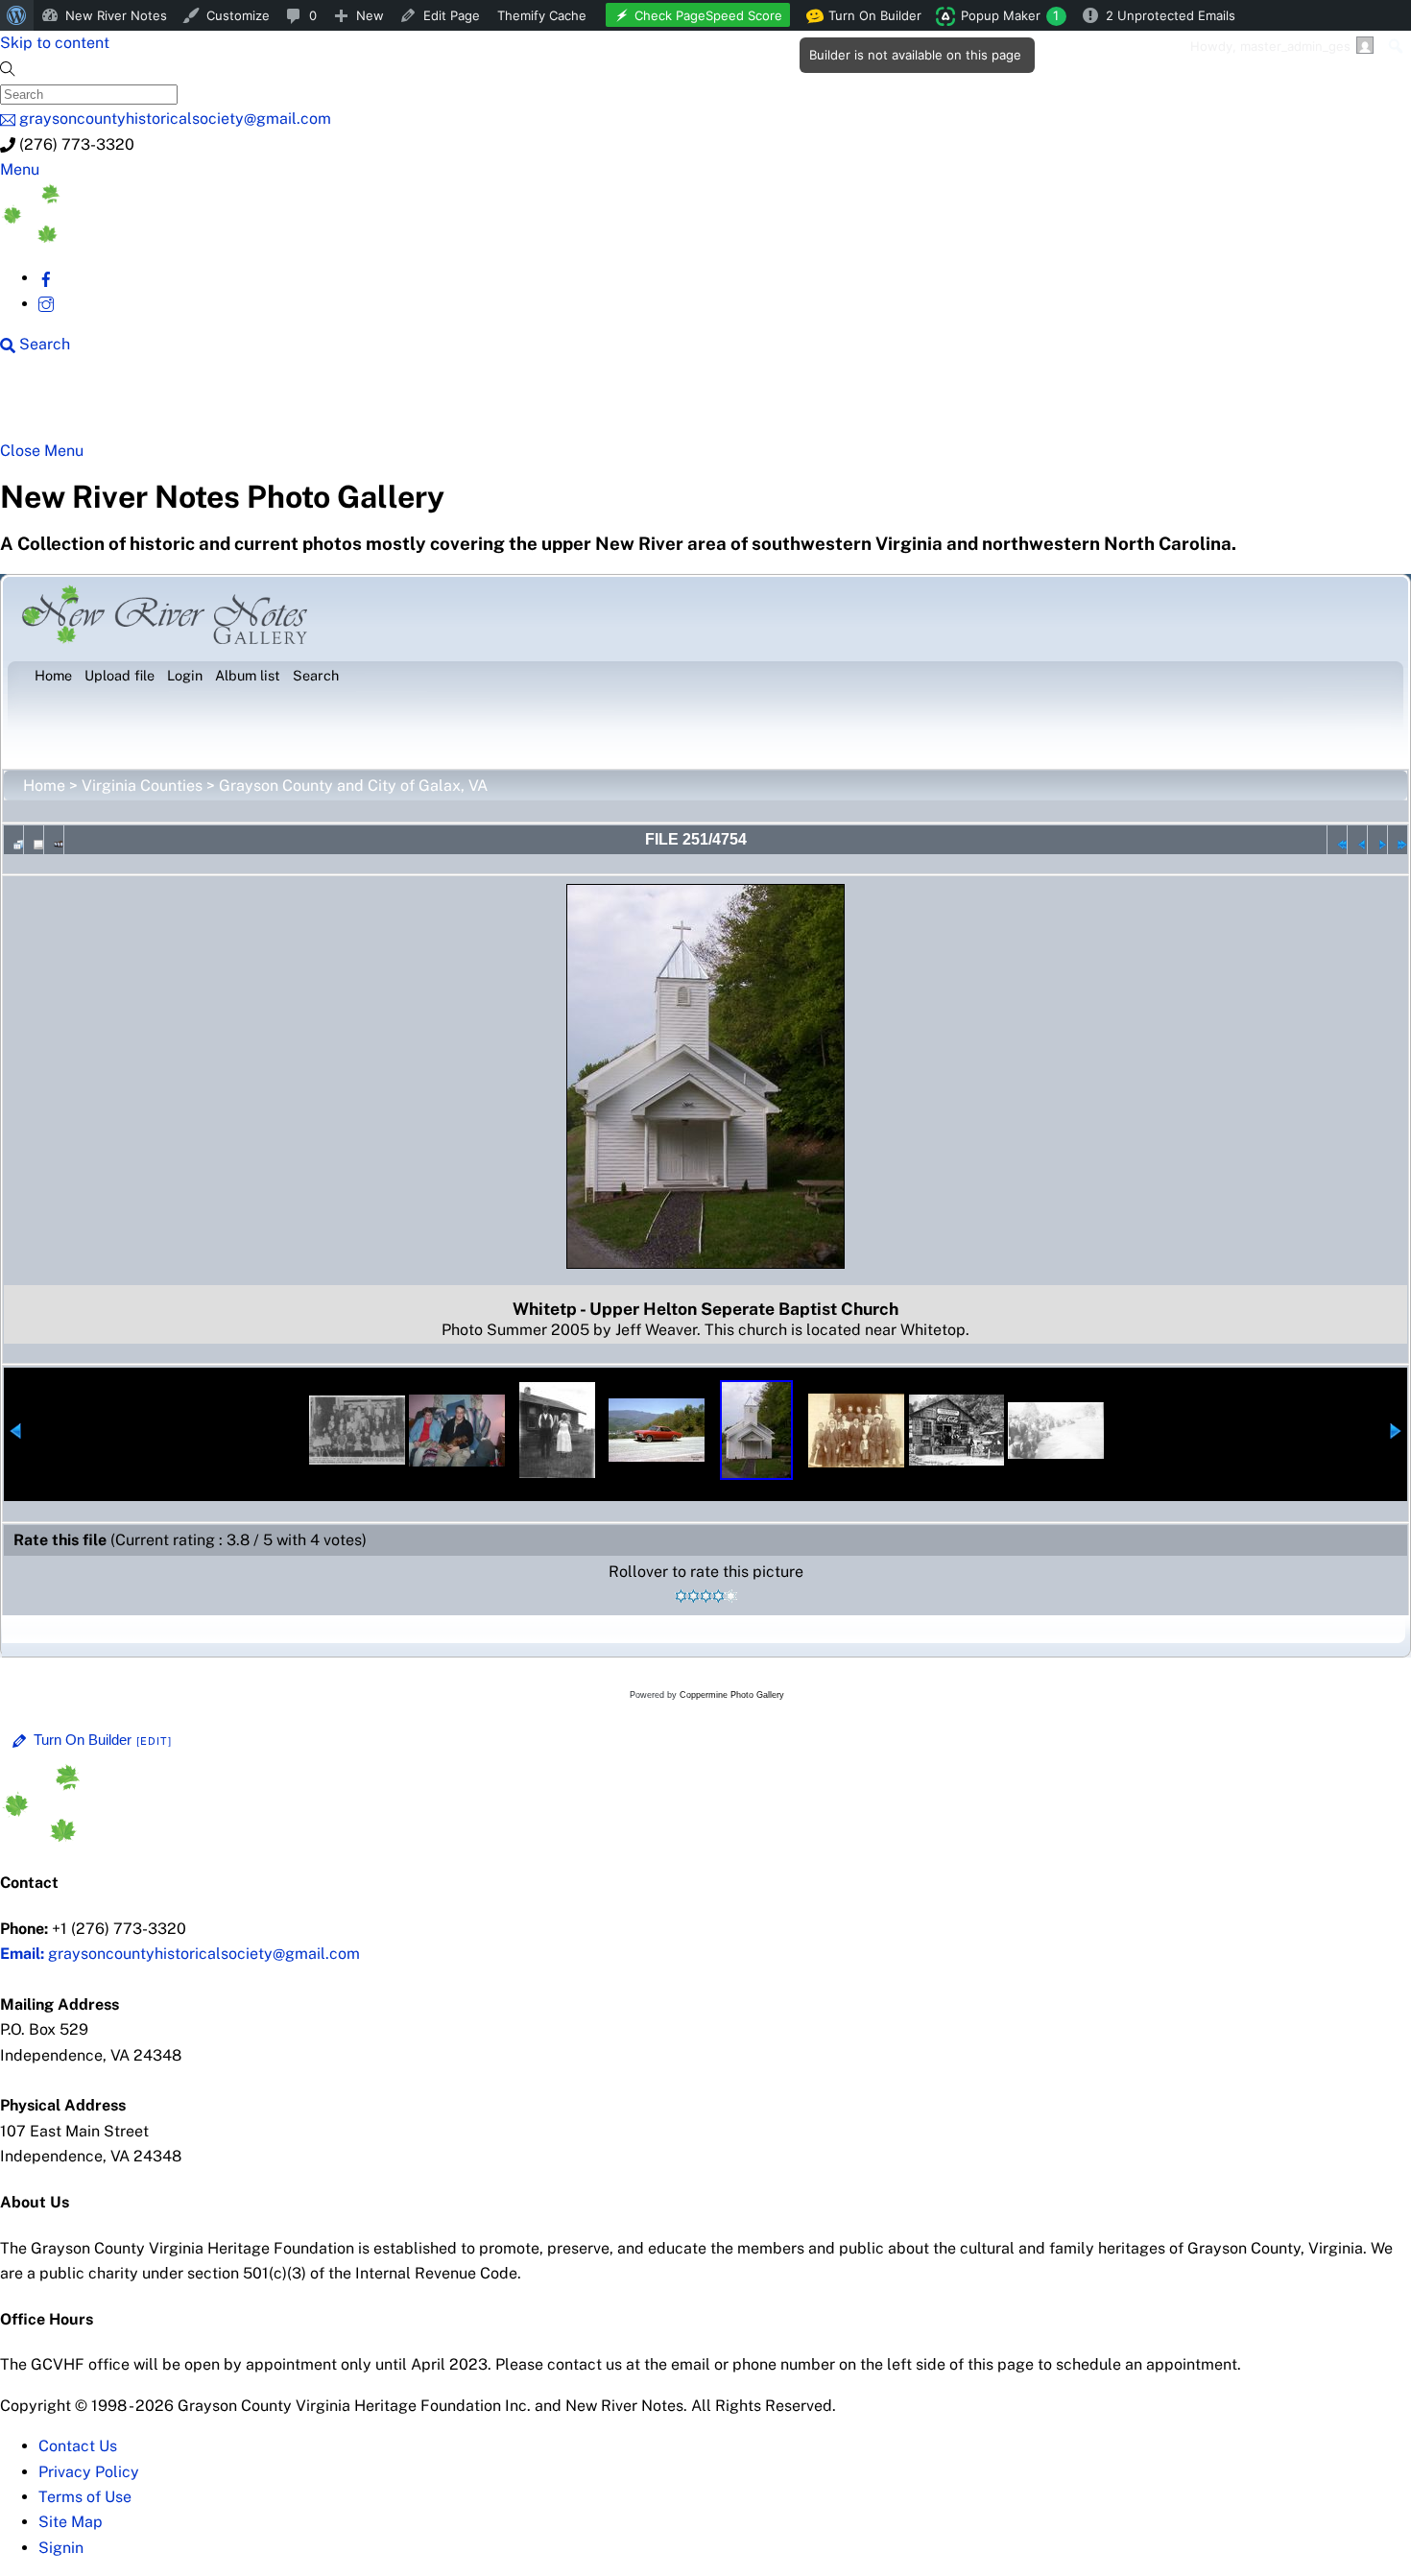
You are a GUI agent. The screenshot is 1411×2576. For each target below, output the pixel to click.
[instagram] (46, 304)
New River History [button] (605, 405)
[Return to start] (1337, 840)
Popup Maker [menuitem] (1010, 15)
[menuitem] (17, 15)
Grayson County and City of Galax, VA (353, 786)
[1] (681, 1596)
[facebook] (46, 278)
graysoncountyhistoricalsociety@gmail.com (180, 1954)
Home (44, 786)
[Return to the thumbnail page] (13, 840)
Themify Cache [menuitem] (542, 15)
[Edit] (155, 1741)
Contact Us (78, 2446)
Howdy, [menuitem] (1270, 46)
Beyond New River (423, 405)
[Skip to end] (1398, 840)
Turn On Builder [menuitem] (869, 19)
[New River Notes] (144, 238)
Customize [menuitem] (238, 15)
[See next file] (1377, 840)
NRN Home (74, 405)
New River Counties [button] (235, 405)
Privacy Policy (89, 2472)
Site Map (71, 2522)
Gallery (744, 405)
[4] (718, 1596)
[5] (731, 1596)
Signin (61, 2548)
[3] (706, 1596)
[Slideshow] (54, 840)
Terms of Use (85, 2497)
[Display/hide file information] (34, 840)
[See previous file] (1357, 840)
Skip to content (55, 43)
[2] (694, 1596)
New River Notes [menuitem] (116, 15)
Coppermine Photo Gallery (732, 1695)
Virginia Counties (142, 786)
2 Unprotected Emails (1171, 15)
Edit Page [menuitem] (452, 15)
